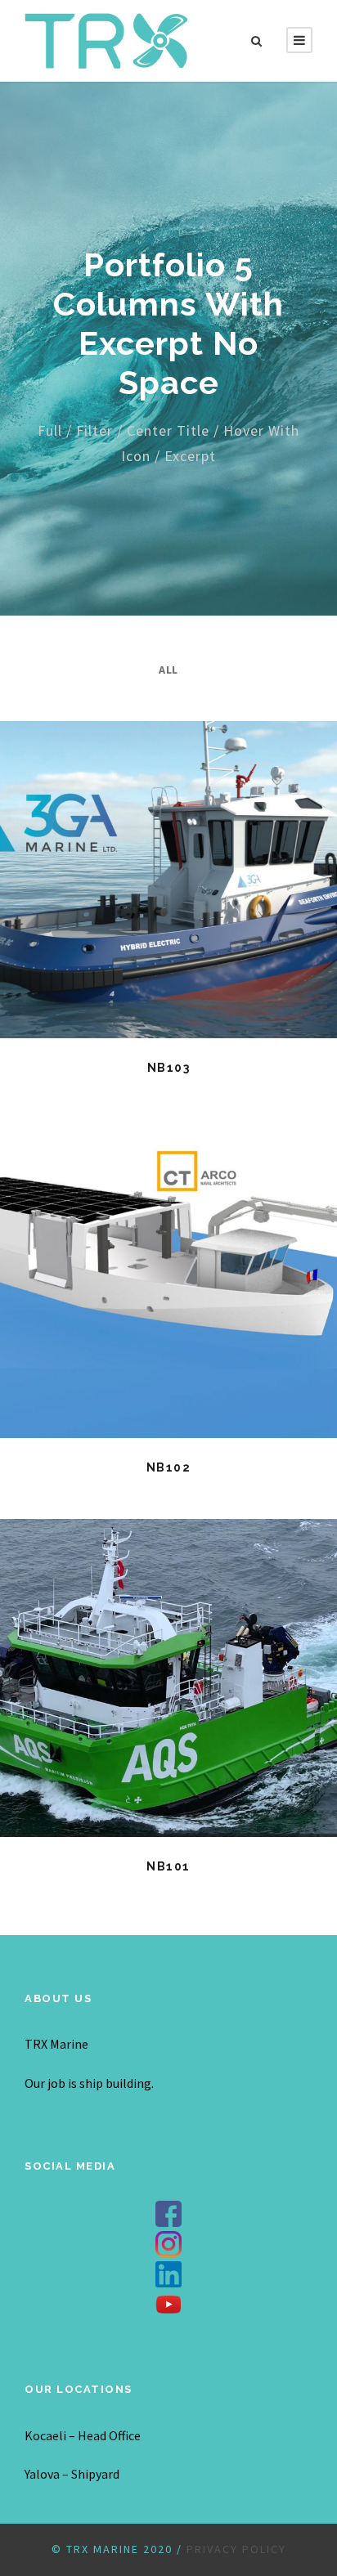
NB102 (169, 1467)
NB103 (169, 1068)
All (168, 670)
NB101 (168, 1866)
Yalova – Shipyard (72, 2474)
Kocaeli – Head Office (83, 2435)
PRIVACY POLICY (236, 2549)
